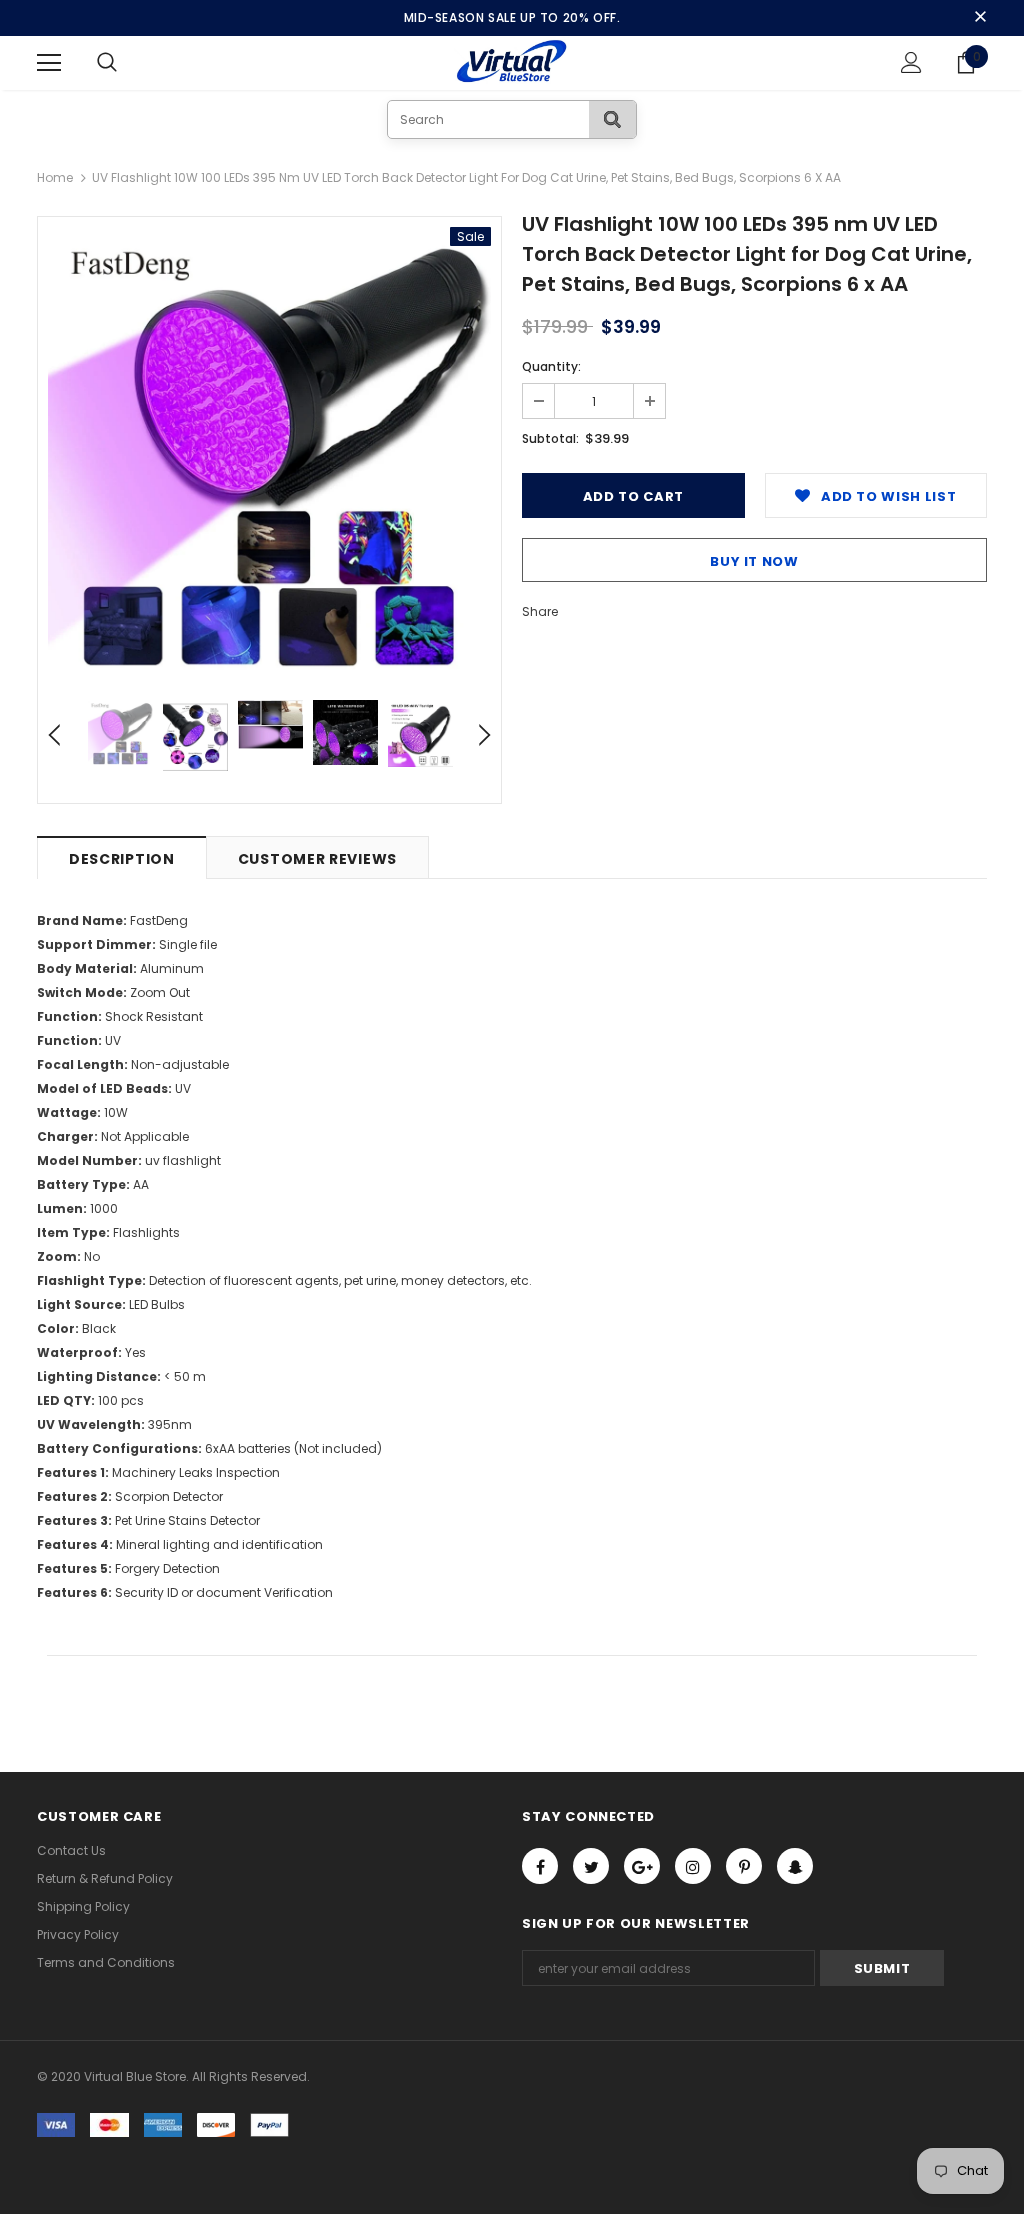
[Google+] (642, 1866)
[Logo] (512, 62)
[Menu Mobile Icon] (49, 63)
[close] (980, 18)
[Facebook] (540, 1866)
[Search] (612, 119)
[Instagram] (693, 1866)
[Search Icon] (127, 63)
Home (55, 177)
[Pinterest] (744, 1866)
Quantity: (551, 366)
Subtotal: (550, 438)
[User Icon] (911, 62)
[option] (269, 448)
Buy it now (754, 561)
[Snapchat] (795, 1866)
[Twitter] (591, 1866)
